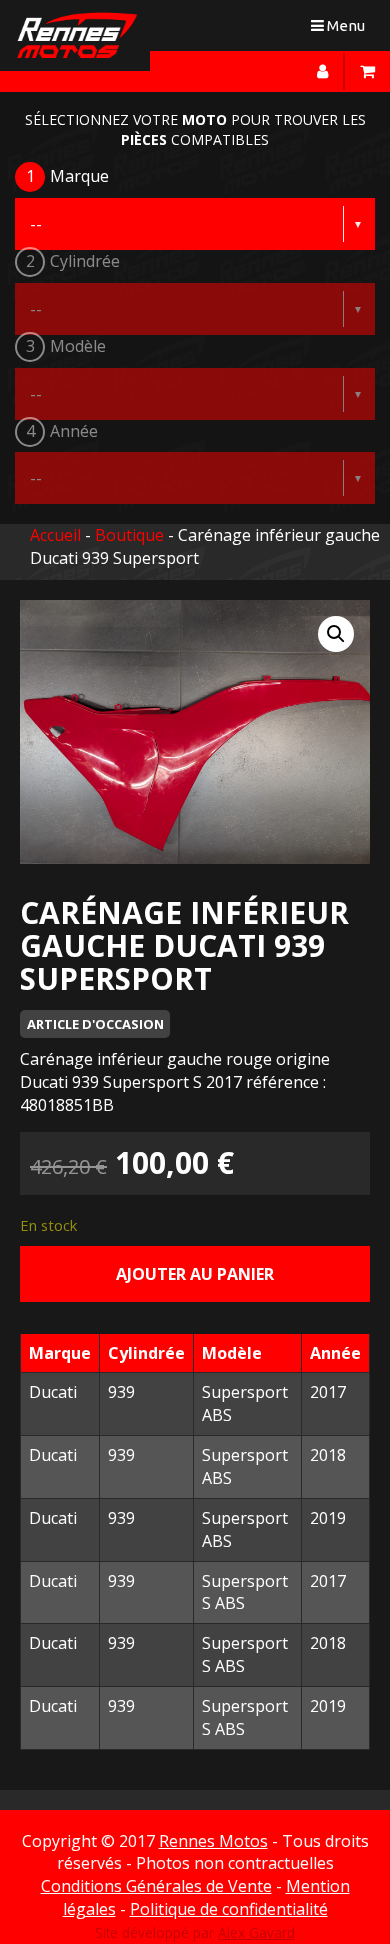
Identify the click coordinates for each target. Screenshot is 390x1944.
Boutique (129, 535)
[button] (336, 634)
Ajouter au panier (195, 1274)
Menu (342, 29)
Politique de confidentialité (229, 1909)
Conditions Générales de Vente (156, 1886)
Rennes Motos (213, 1841)
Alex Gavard (256, 1932)
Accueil (55, 535)
